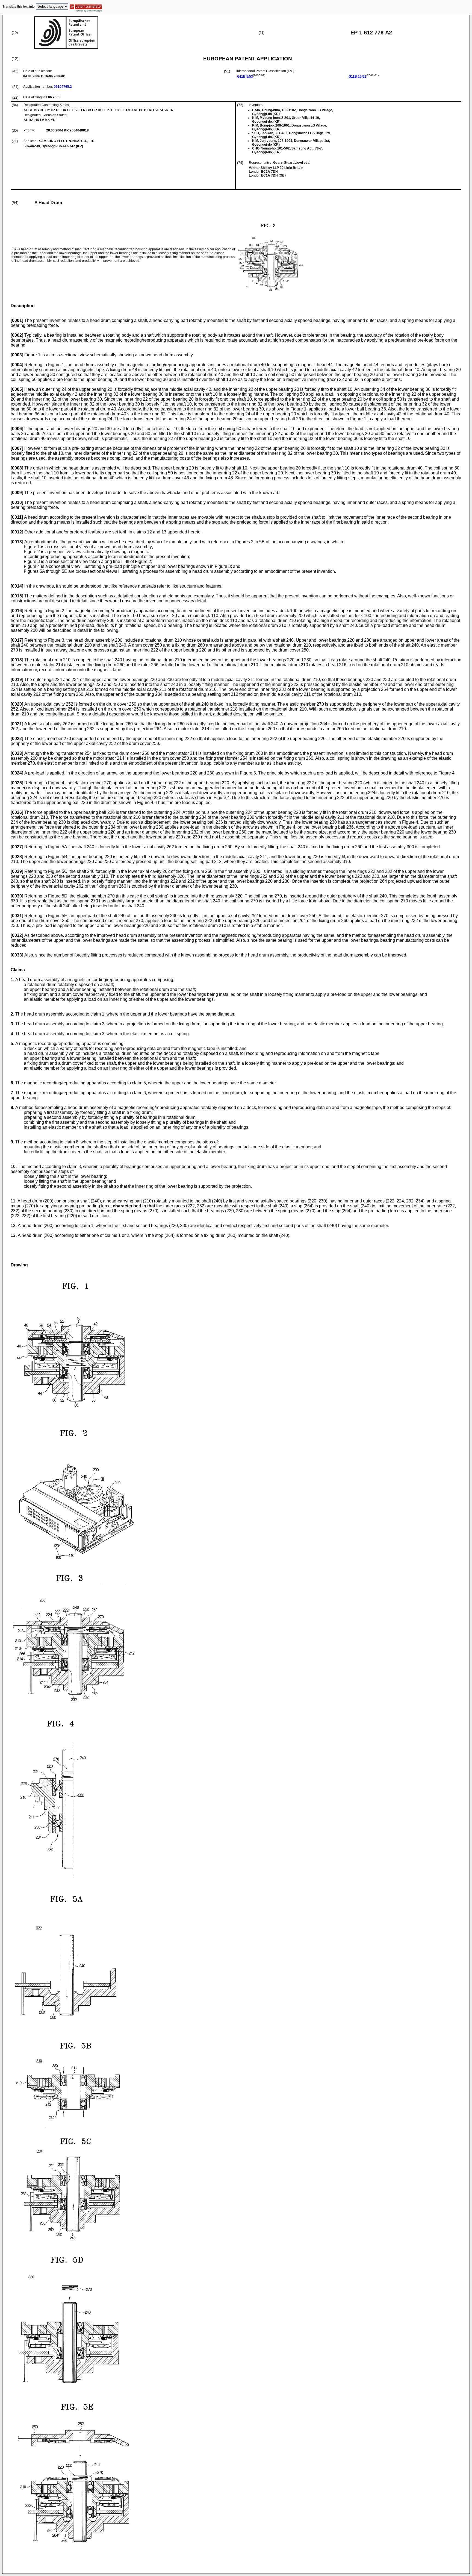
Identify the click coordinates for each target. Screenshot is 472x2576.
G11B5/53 (245, 77)
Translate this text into (19, 7)
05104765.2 (63, 87)
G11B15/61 (357, 77)
